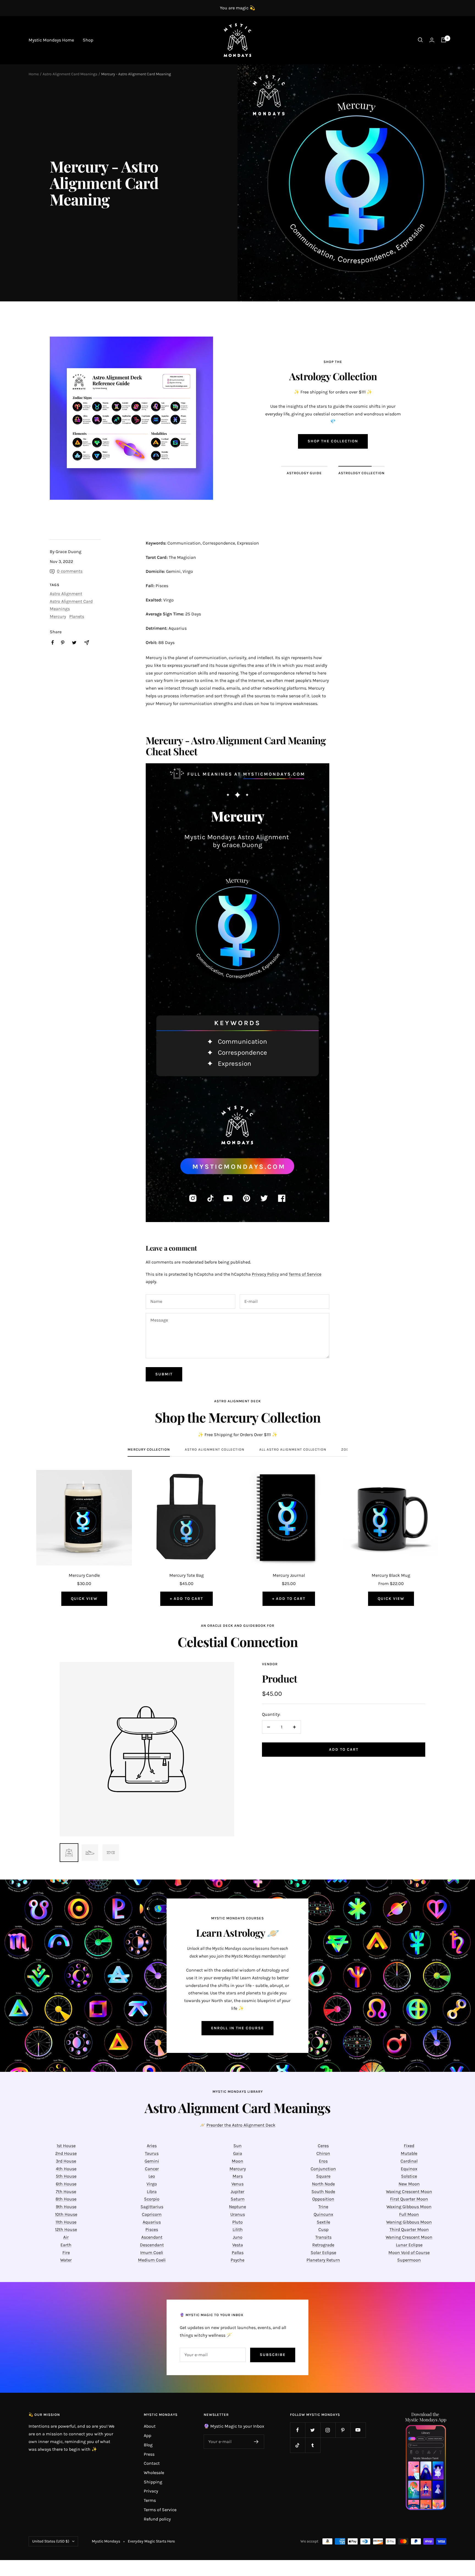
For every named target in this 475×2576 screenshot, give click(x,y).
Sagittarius (152, 2207)
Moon (237, 2161)
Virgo (152, 2184)
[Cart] (444, 40)
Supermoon (409, 2260)
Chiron (323, 2153)
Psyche (237, 2260)
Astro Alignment (66, 594)
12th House (66, 2229)
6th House (66, 2184)
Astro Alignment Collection (215, 1449)
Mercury (58, 616)
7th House (66, 2191)
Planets (77, 616)
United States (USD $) (51, 2541)
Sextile (323, 2222)
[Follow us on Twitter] (313, 2430)
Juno (238, 2237)
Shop (88, 40)
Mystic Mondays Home (51, 40)
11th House (66, 2222)
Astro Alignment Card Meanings (70, 74)
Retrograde (323, 2245)
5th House (66, 2176)
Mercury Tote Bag (187, 1575)
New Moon (409, 2184)
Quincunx (323, 2214)
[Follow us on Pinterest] (343, 2430)
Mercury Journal (289, 1575)
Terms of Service (305, 1274)
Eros (323, 2161)
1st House (66, 2146)
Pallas (238, 2252)
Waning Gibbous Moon (409, 2222)
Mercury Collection (149, 1449)
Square (323, 2176)
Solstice (409, 2176)
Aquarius (152, 2222)
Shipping (153, 2482)
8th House (66, 2199)
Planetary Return (323, 2260)
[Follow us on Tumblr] (313, 2445)
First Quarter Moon (409, 2199)
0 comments (70, 571)
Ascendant (152, 2237)
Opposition (323, 2199)
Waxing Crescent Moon (409, 2191)
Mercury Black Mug (391, 1575)
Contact (152, 2463)
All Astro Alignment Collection (293, 1449)
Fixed (409, 2146)
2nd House (66, 2153)
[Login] (432, 40)
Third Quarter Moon (409, 2229)
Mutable (409, 2153)
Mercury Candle (84, 1575)
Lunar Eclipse (409, 2245)
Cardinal (409, 2161)
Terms (150, 2500)
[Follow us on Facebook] (298, 2430)
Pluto (237, 2222)
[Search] (420, 40)
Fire (66, 2252)
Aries (152, 2146)
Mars (238, 2176)
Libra (152, 2191)
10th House (66, 2214)
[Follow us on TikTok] (298, 2445)
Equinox (409, 2169)
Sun (237, 2146)
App (147, 2435)
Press (149, 2454)
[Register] (256, 2442)
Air (66, 2237)
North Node (323, 2184)
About (150, 2426)
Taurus (152, 2153)
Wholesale (154, 2473)
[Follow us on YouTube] (358, 2430)
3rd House (66, 2161)
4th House (66, 2169)
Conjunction (323, 2169)
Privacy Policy (265, 1274)
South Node (323, 2191)
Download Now (333, 445)
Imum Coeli (152, 2252)
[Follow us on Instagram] (328, 2430)
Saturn (238, 2199)
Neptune (237, 2207)
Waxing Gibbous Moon (409, 2207)
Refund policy (157, 2519)
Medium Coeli (152, 2260)
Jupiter (237, 2191)
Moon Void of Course (409, 2252)
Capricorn (152, 2214)
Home (34, 74)
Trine (323, 2207)
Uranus (238, 2214)
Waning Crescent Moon (409, 2237)
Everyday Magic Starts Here (151, 2541)
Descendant (152, 2245)
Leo (152, 2176)
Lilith (238, 2229)
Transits (323, 2237)
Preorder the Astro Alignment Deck (241, 2125)
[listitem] (53, 642)
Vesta (238, 2245)
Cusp (323, 2229)
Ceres (323, 2146)
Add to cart (344, 1749)
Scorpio (152, 2199)
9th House (66, 2207)
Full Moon (409, 2214)
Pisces (152, 2229)
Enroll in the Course (237, 2028)
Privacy (151, 2491)
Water (66, 2260)
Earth (66, 2245)
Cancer (152, 2169)
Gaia (238, 2153)
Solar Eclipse (323, 2252)
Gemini (152, 2161)
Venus (237, 2184)
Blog (148, 2445)
